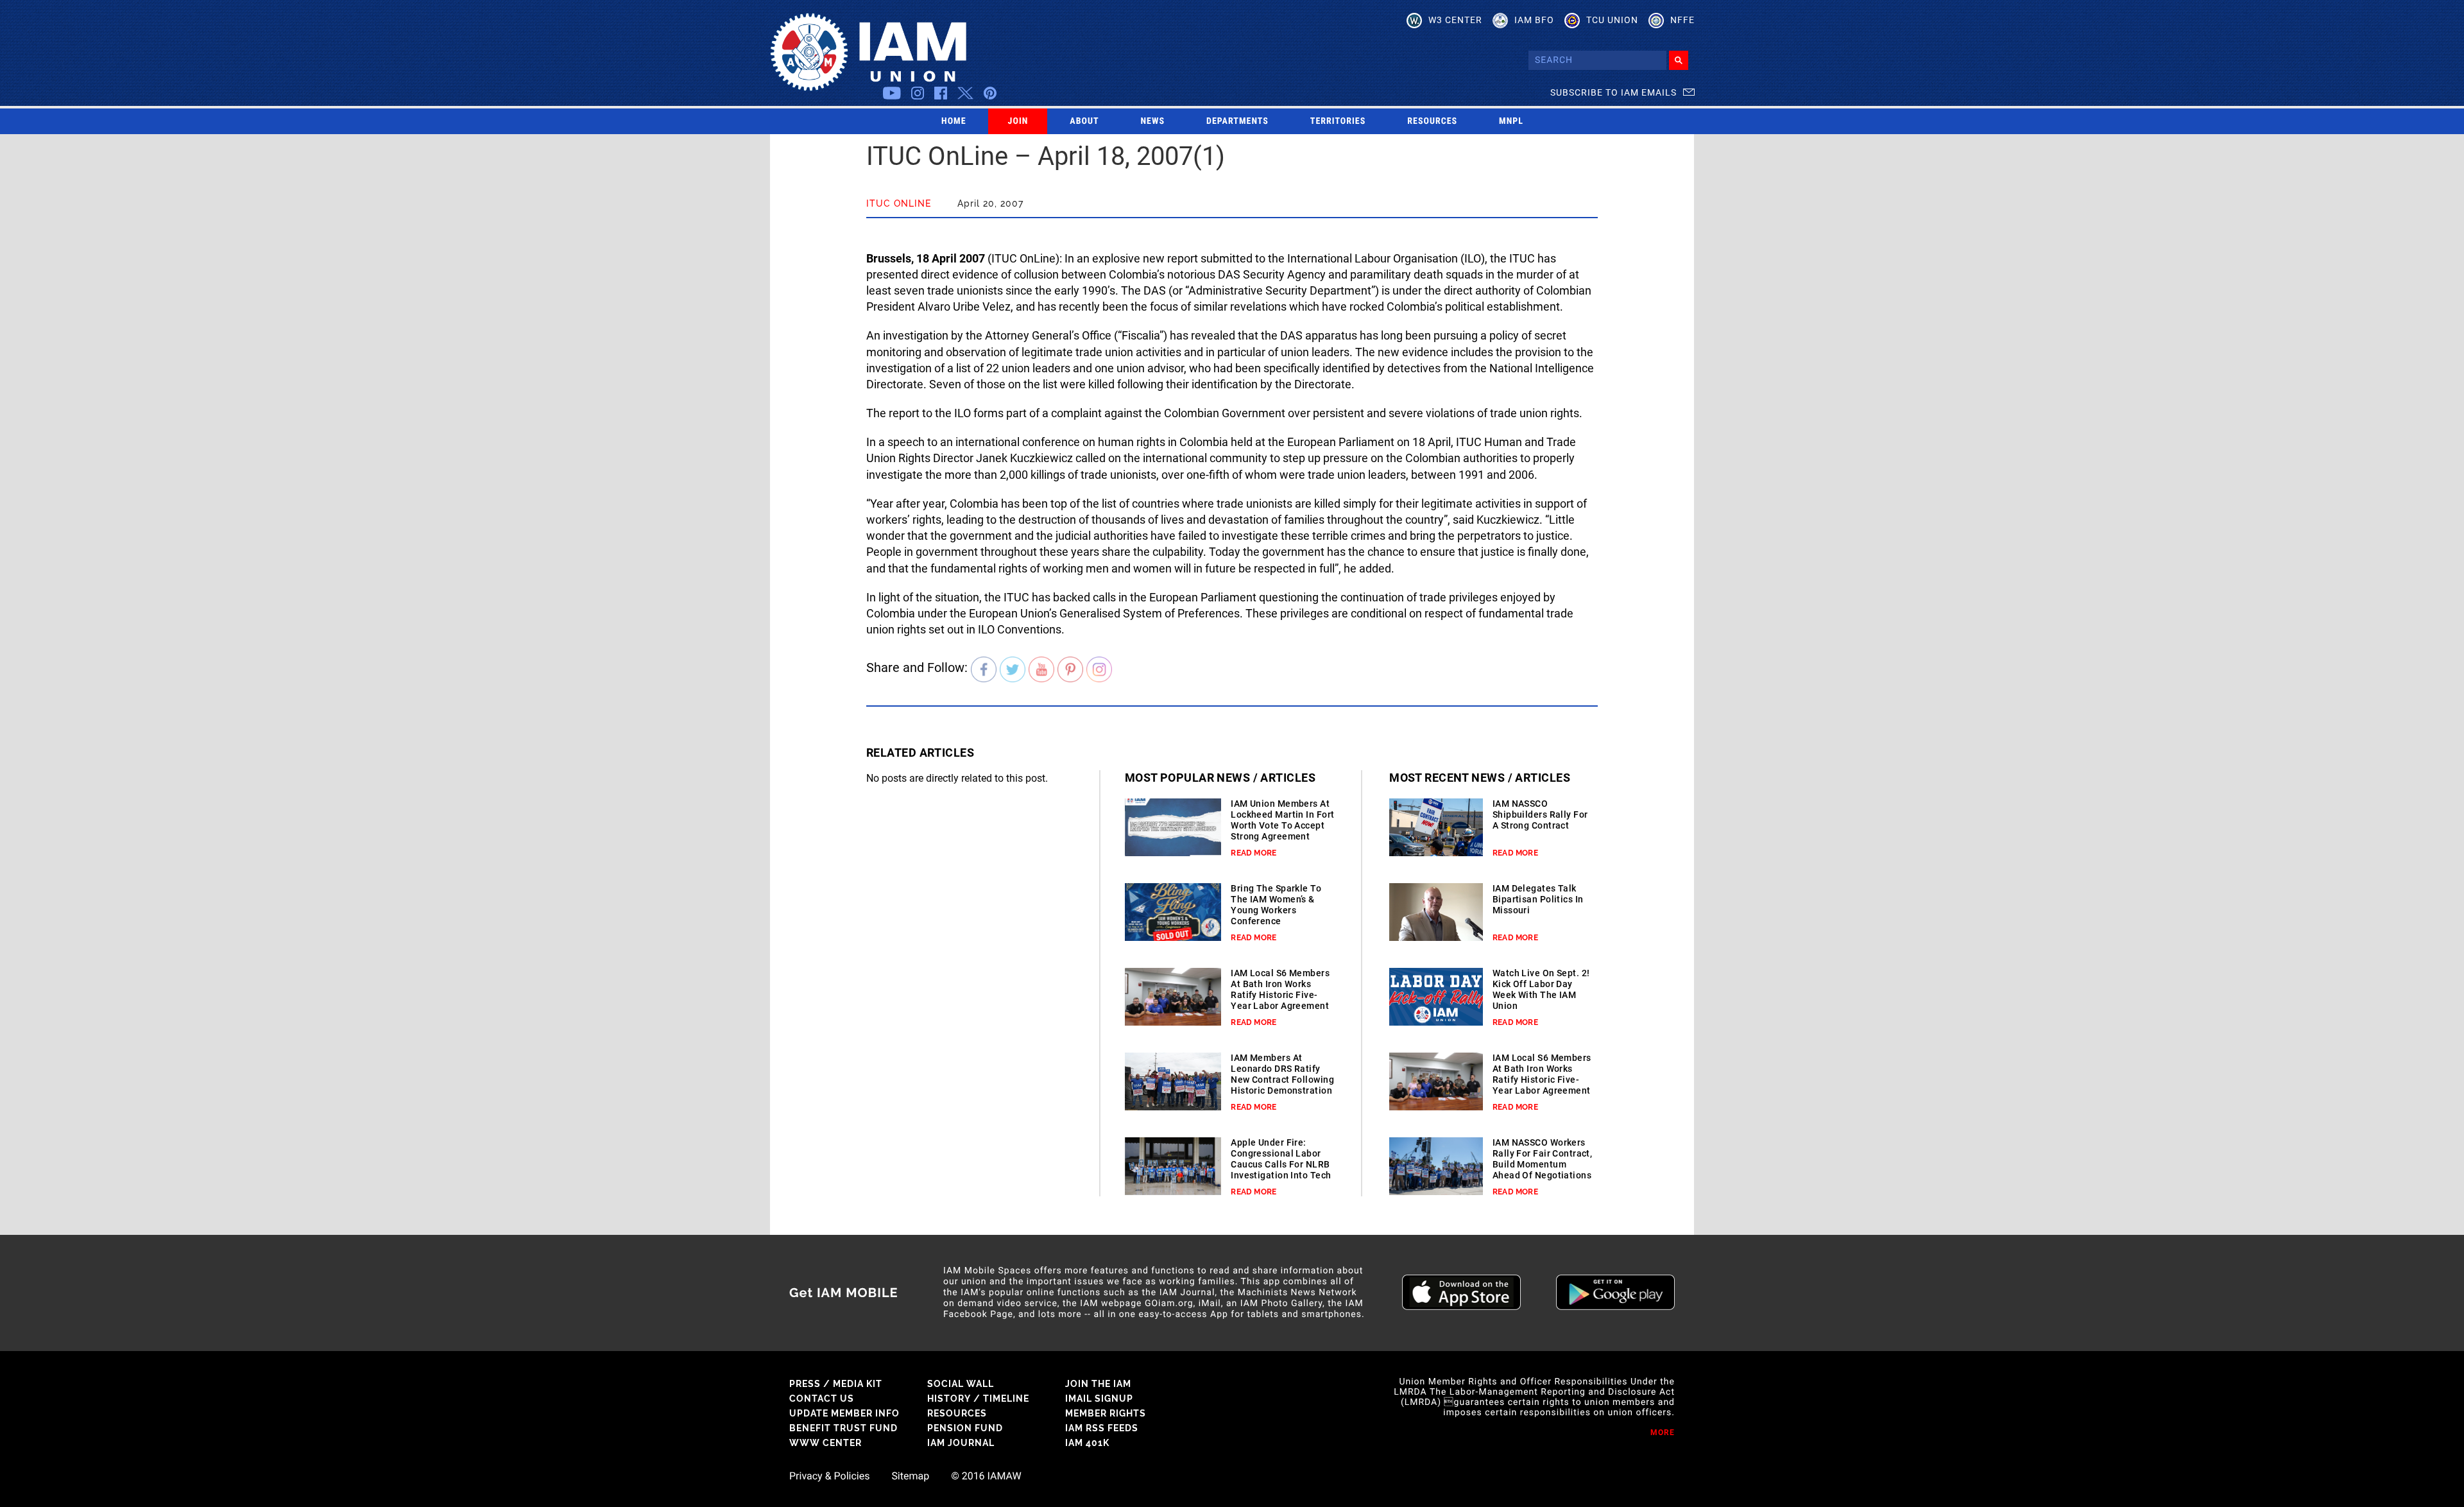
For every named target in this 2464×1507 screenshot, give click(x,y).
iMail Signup (1099, 1399)
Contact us (822, 1399)
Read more (1253, 853)
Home (954, 121)
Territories (1338, 121)
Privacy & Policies (829, 1476)
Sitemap (910, 1476)
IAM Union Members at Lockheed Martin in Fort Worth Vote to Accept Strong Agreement (1282, 820)
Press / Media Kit (836, 1384)
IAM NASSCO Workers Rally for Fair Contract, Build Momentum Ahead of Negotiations (1543, 1159)
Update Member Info (844, 1413)
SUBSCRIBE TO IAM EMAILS (1613, 92)
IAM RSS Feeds (1102, 1428)
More (1663, 1433)
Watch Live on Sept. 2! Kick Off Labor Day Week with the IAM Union (1541, 989)
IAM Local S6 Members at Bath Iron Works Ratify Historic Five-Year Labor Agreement (1280, 989)
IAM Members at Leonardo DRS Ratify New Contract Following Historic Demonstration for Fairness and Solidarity (1282, 1085)
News (1153, 121)
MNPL (1511, 121)
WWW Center (826, 1443)
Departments (1237, 121)
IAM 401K (1087, 1443)
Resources (1432, 121)
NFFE (1682, 20)
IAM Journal (961, 1443)
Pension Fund (965, 1428)
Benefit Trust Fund (843, 1428)
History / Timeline (978, 1399)
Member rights (1106, 1413)
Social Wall (961, 1384)
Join (1018, 121)
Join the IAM (1098, 1384)
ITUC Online (899, 203)
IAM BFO (1534, 20)
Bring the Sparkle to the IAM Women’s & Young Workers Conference (1276, 905)
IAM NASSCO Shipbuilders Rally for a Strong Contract (1540, 814)
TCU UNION (1612, 20)
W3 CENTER (1455, 20)
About (1084, 121)
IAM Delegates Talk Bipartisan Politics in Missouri (1538, 899)
